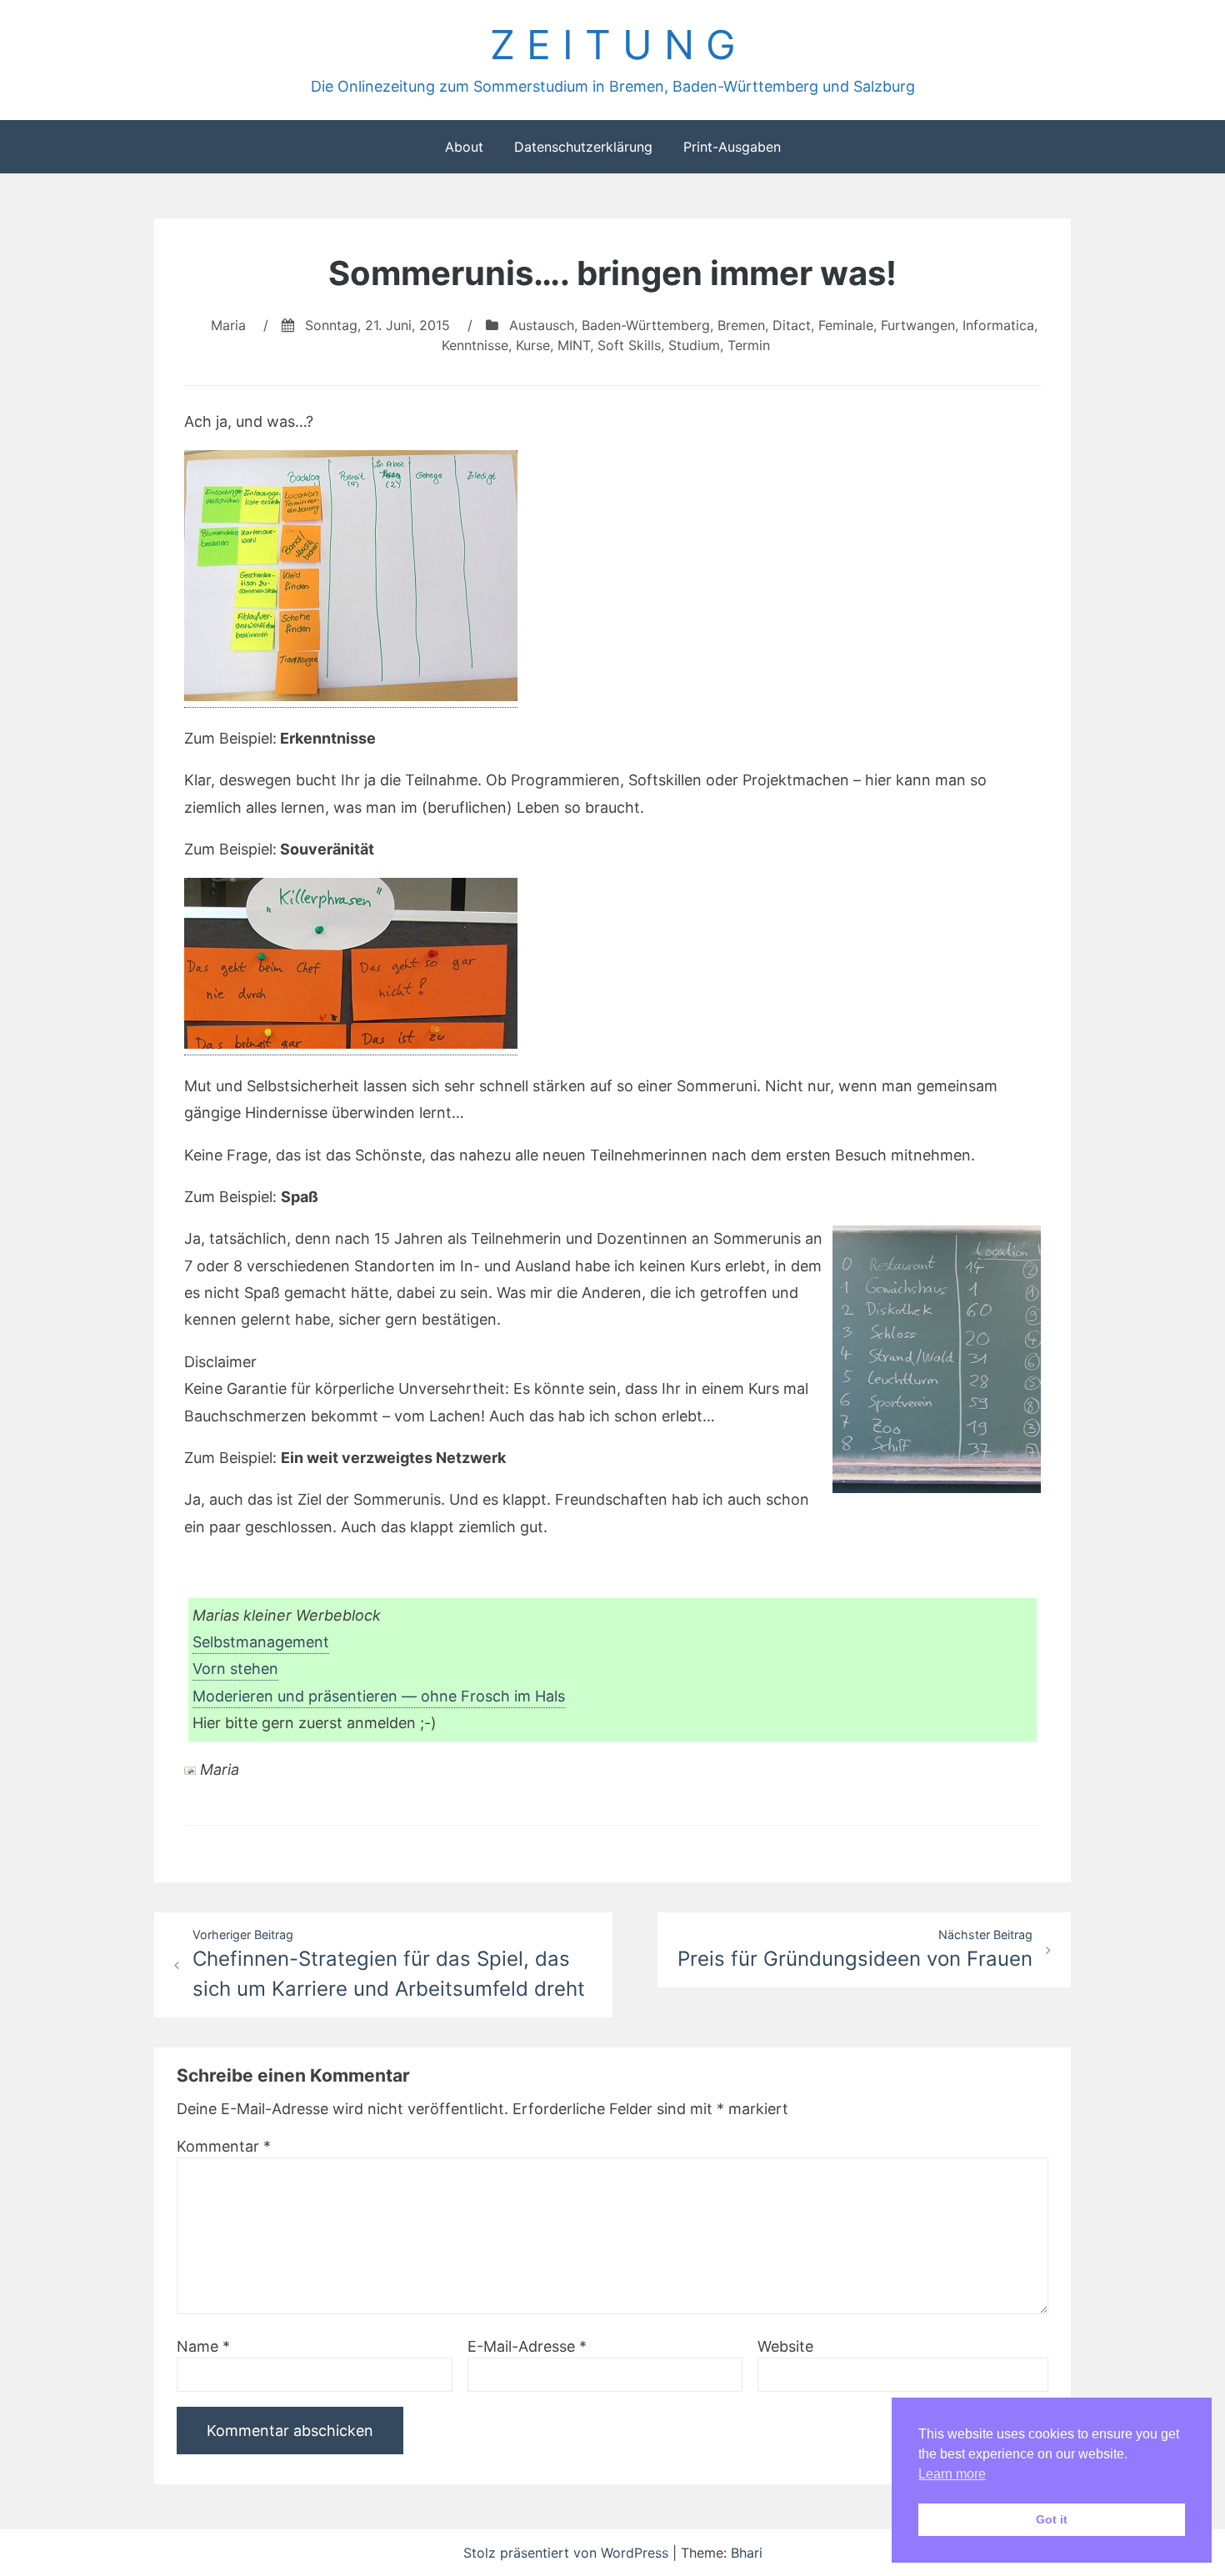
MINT (574, 345)
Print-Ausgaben (732, 147)
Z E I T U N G (613, 45)
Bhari (747, 2553)
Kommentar (224, 2146)
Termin (749, 345)
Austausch (542, 325)
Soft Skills (629, 345)
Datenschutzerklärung (583, 147)
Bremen (741, 325)
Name (203, 2346)
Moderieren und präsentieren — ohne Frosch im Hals (379, 1696)
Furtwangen (918, 325)
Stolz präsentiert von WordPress (568, 2553)
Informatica (998, 325)
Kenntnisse (475, 345)
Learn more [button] (952, 2474)
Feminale (846, 325)
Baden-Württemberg (646, 325)
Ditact (792, 325)
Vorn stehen (235, 1669)
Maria (228, 325)
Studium (694, 345)
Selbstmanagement (261, 1642)
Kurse (533, 345)
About (464, 147)
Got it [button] (1052, 2519)
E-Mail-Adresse (527, 2346)
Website (785, 2346)
